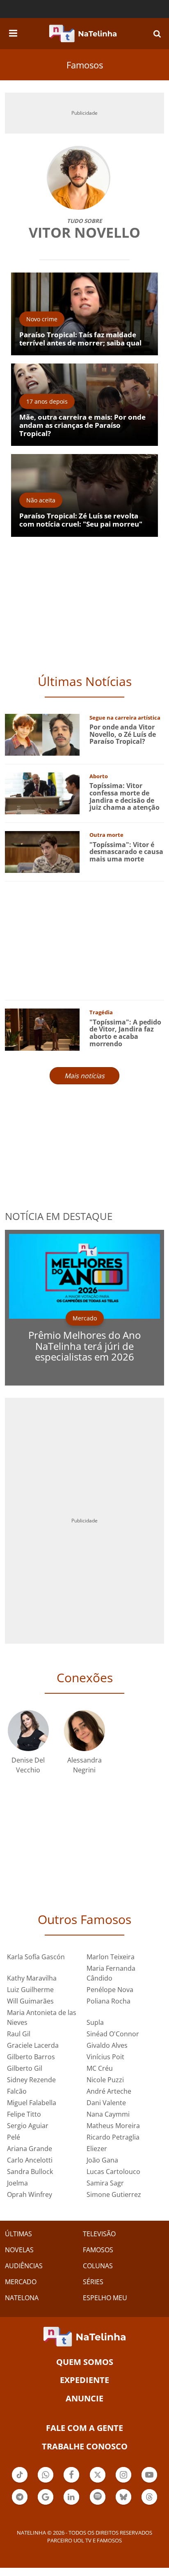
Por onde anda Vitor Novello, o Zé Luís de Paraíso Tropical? (123, 734)
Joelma (17, 2183)
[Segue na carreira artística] (42, 734)
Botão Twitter (98, 2482)
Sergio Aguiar (28, 2126)
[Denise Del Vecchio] (28, 1730)
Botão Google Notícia (46, 2504)
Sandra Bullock (30, 2172)
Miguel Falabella (32, 2103)
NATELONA (22, 2298)
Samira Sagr (105, 2183)
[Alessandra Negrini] (84, 1730)
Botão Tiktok (20, 2482)
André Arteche (109, 2091)
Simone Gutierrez (114, 2194)
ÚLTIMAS (18, 2234)
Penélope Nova (110, 1990)
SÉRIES (93, 2282)
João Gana (102, 2160)
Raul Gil (19, 2034)
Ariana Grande (30, 2149)
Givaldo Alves (107, 2045)
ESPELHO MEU (105, 2298)
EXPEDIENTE (84, 2380)
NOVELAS (19, 2250)
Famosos (85, 65)
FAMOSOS (98, 2250)
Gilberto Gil (25, 2068)
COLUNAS (98, 2266)
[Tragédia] (42, 1029)
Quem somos (85, 2362)
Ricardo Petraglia (113, 2137)
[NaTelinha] (83, 34)
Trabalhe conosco (85, 2446)
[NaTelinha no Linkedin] (71, 2497)
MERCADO (21, 2282)
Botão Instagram (123, 2482)
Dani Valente (106, 2103)
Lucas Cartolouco (113, 2172)
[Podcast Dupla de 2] (98, 2497)
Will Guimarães (30, 2001)
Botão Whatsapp (46, 2482)
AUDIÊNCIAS (24, 2266)
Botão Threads (149, 2504)
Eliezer (97, 2149)
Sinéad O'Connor (113, 2034)
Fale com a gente (84, 2428)
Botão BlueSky (123, 2504)
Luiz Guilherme (30, 1990)
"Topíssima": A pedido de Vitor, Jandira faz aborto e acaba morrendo (125, 1033)
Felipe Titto (24, 2114)
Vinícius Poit (105, 2057)
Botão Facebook (71, 2482)
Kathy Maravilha (32, 1978)
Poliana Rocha (108, 2001)
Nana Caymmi (108, 2114)
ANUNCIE (84, 2398)
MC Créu (100, 2068)
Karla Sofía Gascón (36, 1957)
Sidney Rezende (31, 2080)
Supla (95, 2022)
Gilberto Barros (31, 2057)
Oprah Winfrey (30, 2194)
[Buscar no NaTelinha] (157, 33)
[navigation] (13, 32)
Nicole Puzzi (105, 2080)
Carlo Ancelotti (30, 2160)
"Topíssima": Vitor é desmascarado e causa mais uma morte (126, 852)
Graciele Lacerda (33, 2045)
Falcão (17, 2091)
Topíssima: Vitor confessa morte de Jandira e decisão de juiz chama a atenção (124, 796)
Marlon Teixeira (111, 1957)
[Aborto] (42, 793)
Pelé (14, 2137)
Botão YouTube (149, 2482)
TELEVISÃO (99, 2234)
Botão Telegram (20, 2504)
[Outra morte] (42, 851)
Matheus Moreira (113, 2126)
